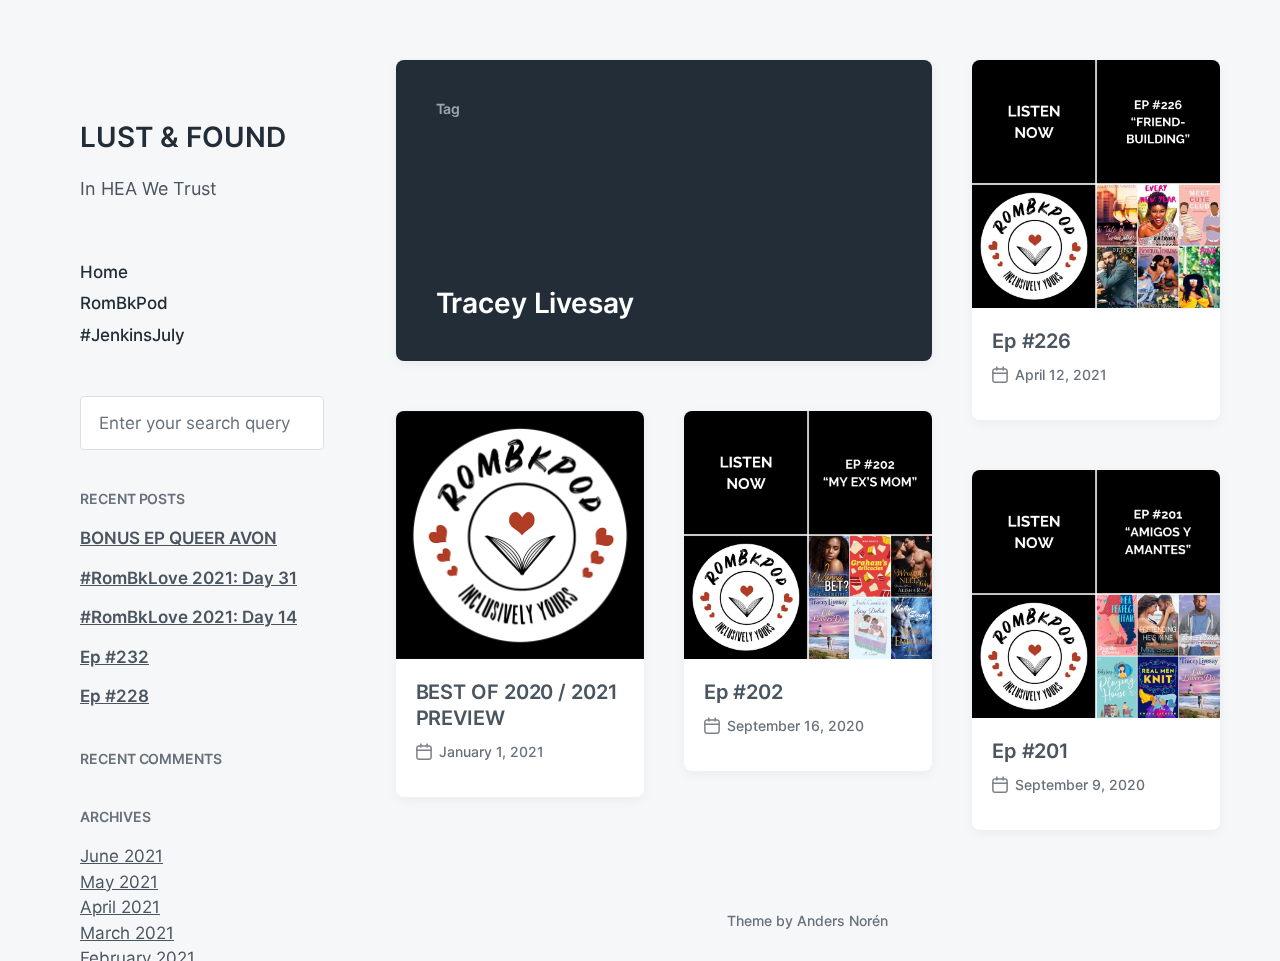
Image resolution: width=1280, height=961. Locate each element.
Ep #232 (114, 657)
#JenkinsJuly (132, 335)
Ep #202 (743, 692)
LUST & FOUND (183, 137)
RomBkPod (124, 303)
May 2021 (119, 882)
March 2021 (127, 933)
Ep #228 (114, 696)
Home (104, 272)
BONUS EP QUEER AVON (178, 538)
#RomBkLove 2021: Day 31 (188, 578)
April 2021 (120, 907)
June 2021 (121, 856)
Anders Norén (842, 920)
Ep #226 (1031, 341)
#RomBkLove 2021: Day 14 (188, 617)
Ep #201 (1030, 751)
